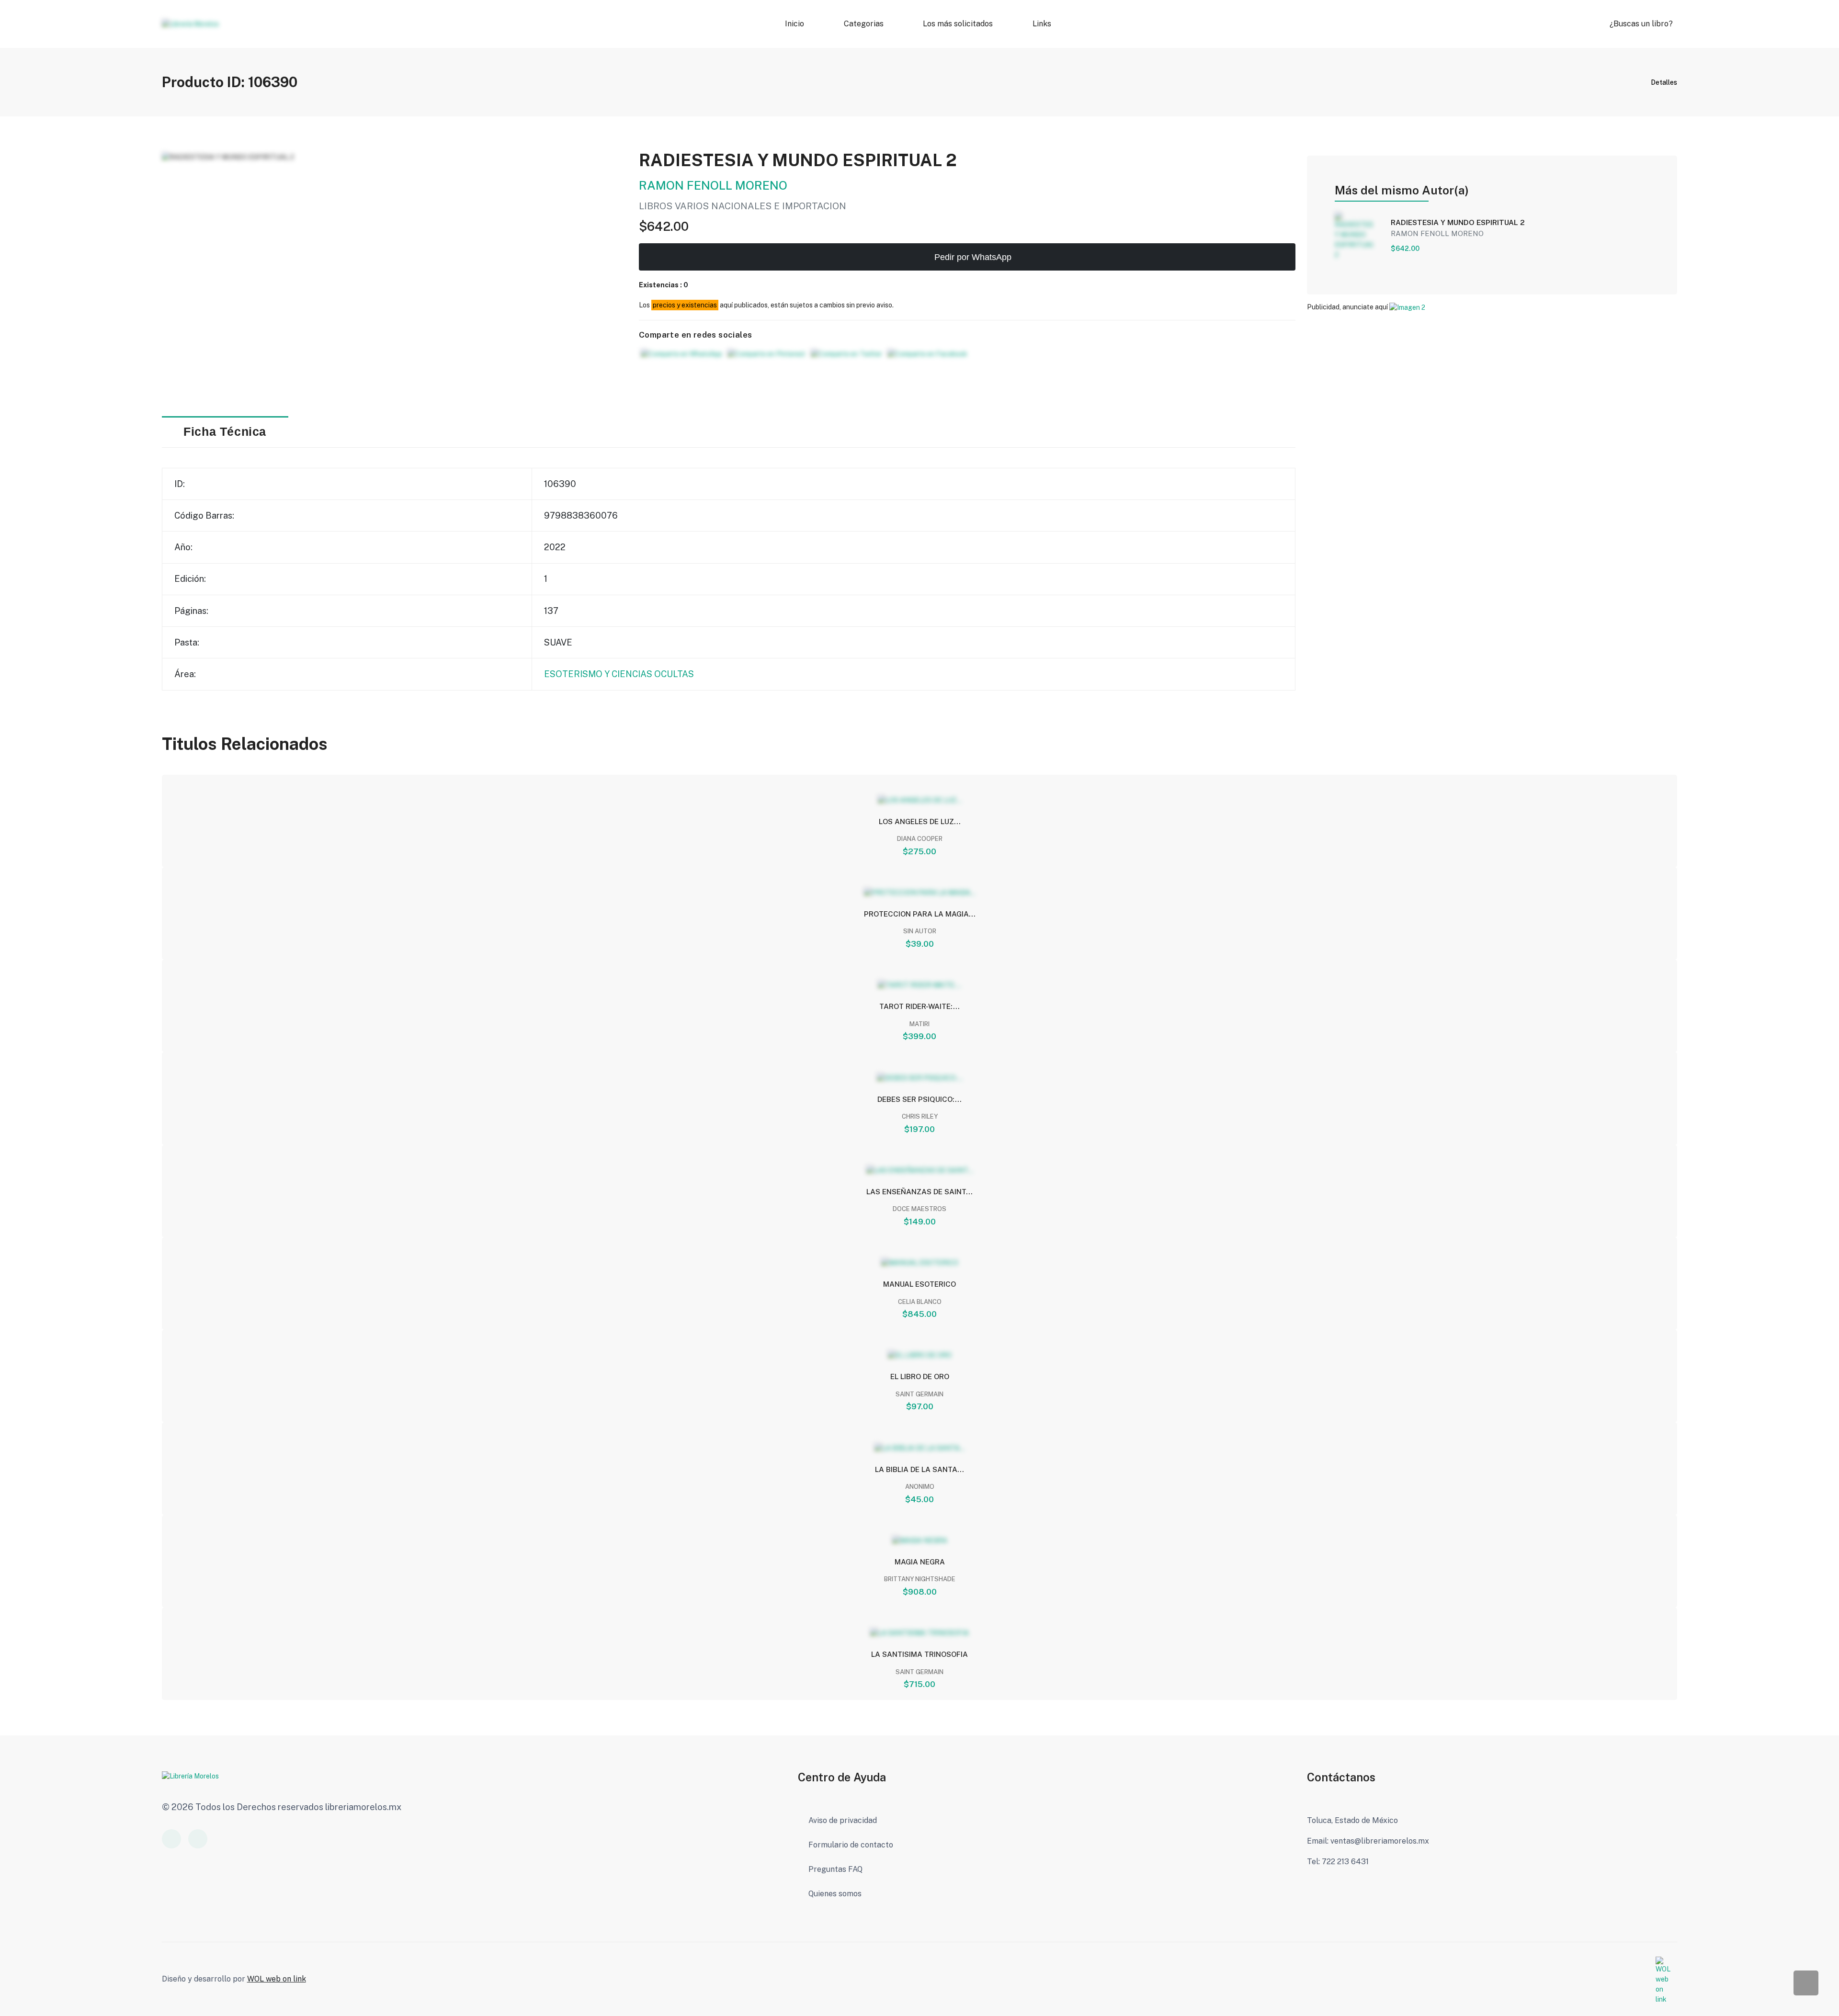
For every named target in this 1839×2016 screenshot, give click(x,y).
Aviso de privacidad (843, 1820)
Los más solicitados (958, 24)
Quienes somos (835, 1894)
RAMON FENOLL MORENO (713, 185)
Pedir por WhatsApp (972, 257)
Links (1041, 24)
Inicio (795, 24)
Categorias (863, 24)
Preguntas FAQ (835, 1869)
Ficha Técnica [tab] (225, 432)
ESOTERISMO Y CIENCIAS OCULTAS (619, 674)
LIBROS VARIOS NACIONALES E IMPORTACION (743, 206)
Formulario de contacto (851, 1845)
